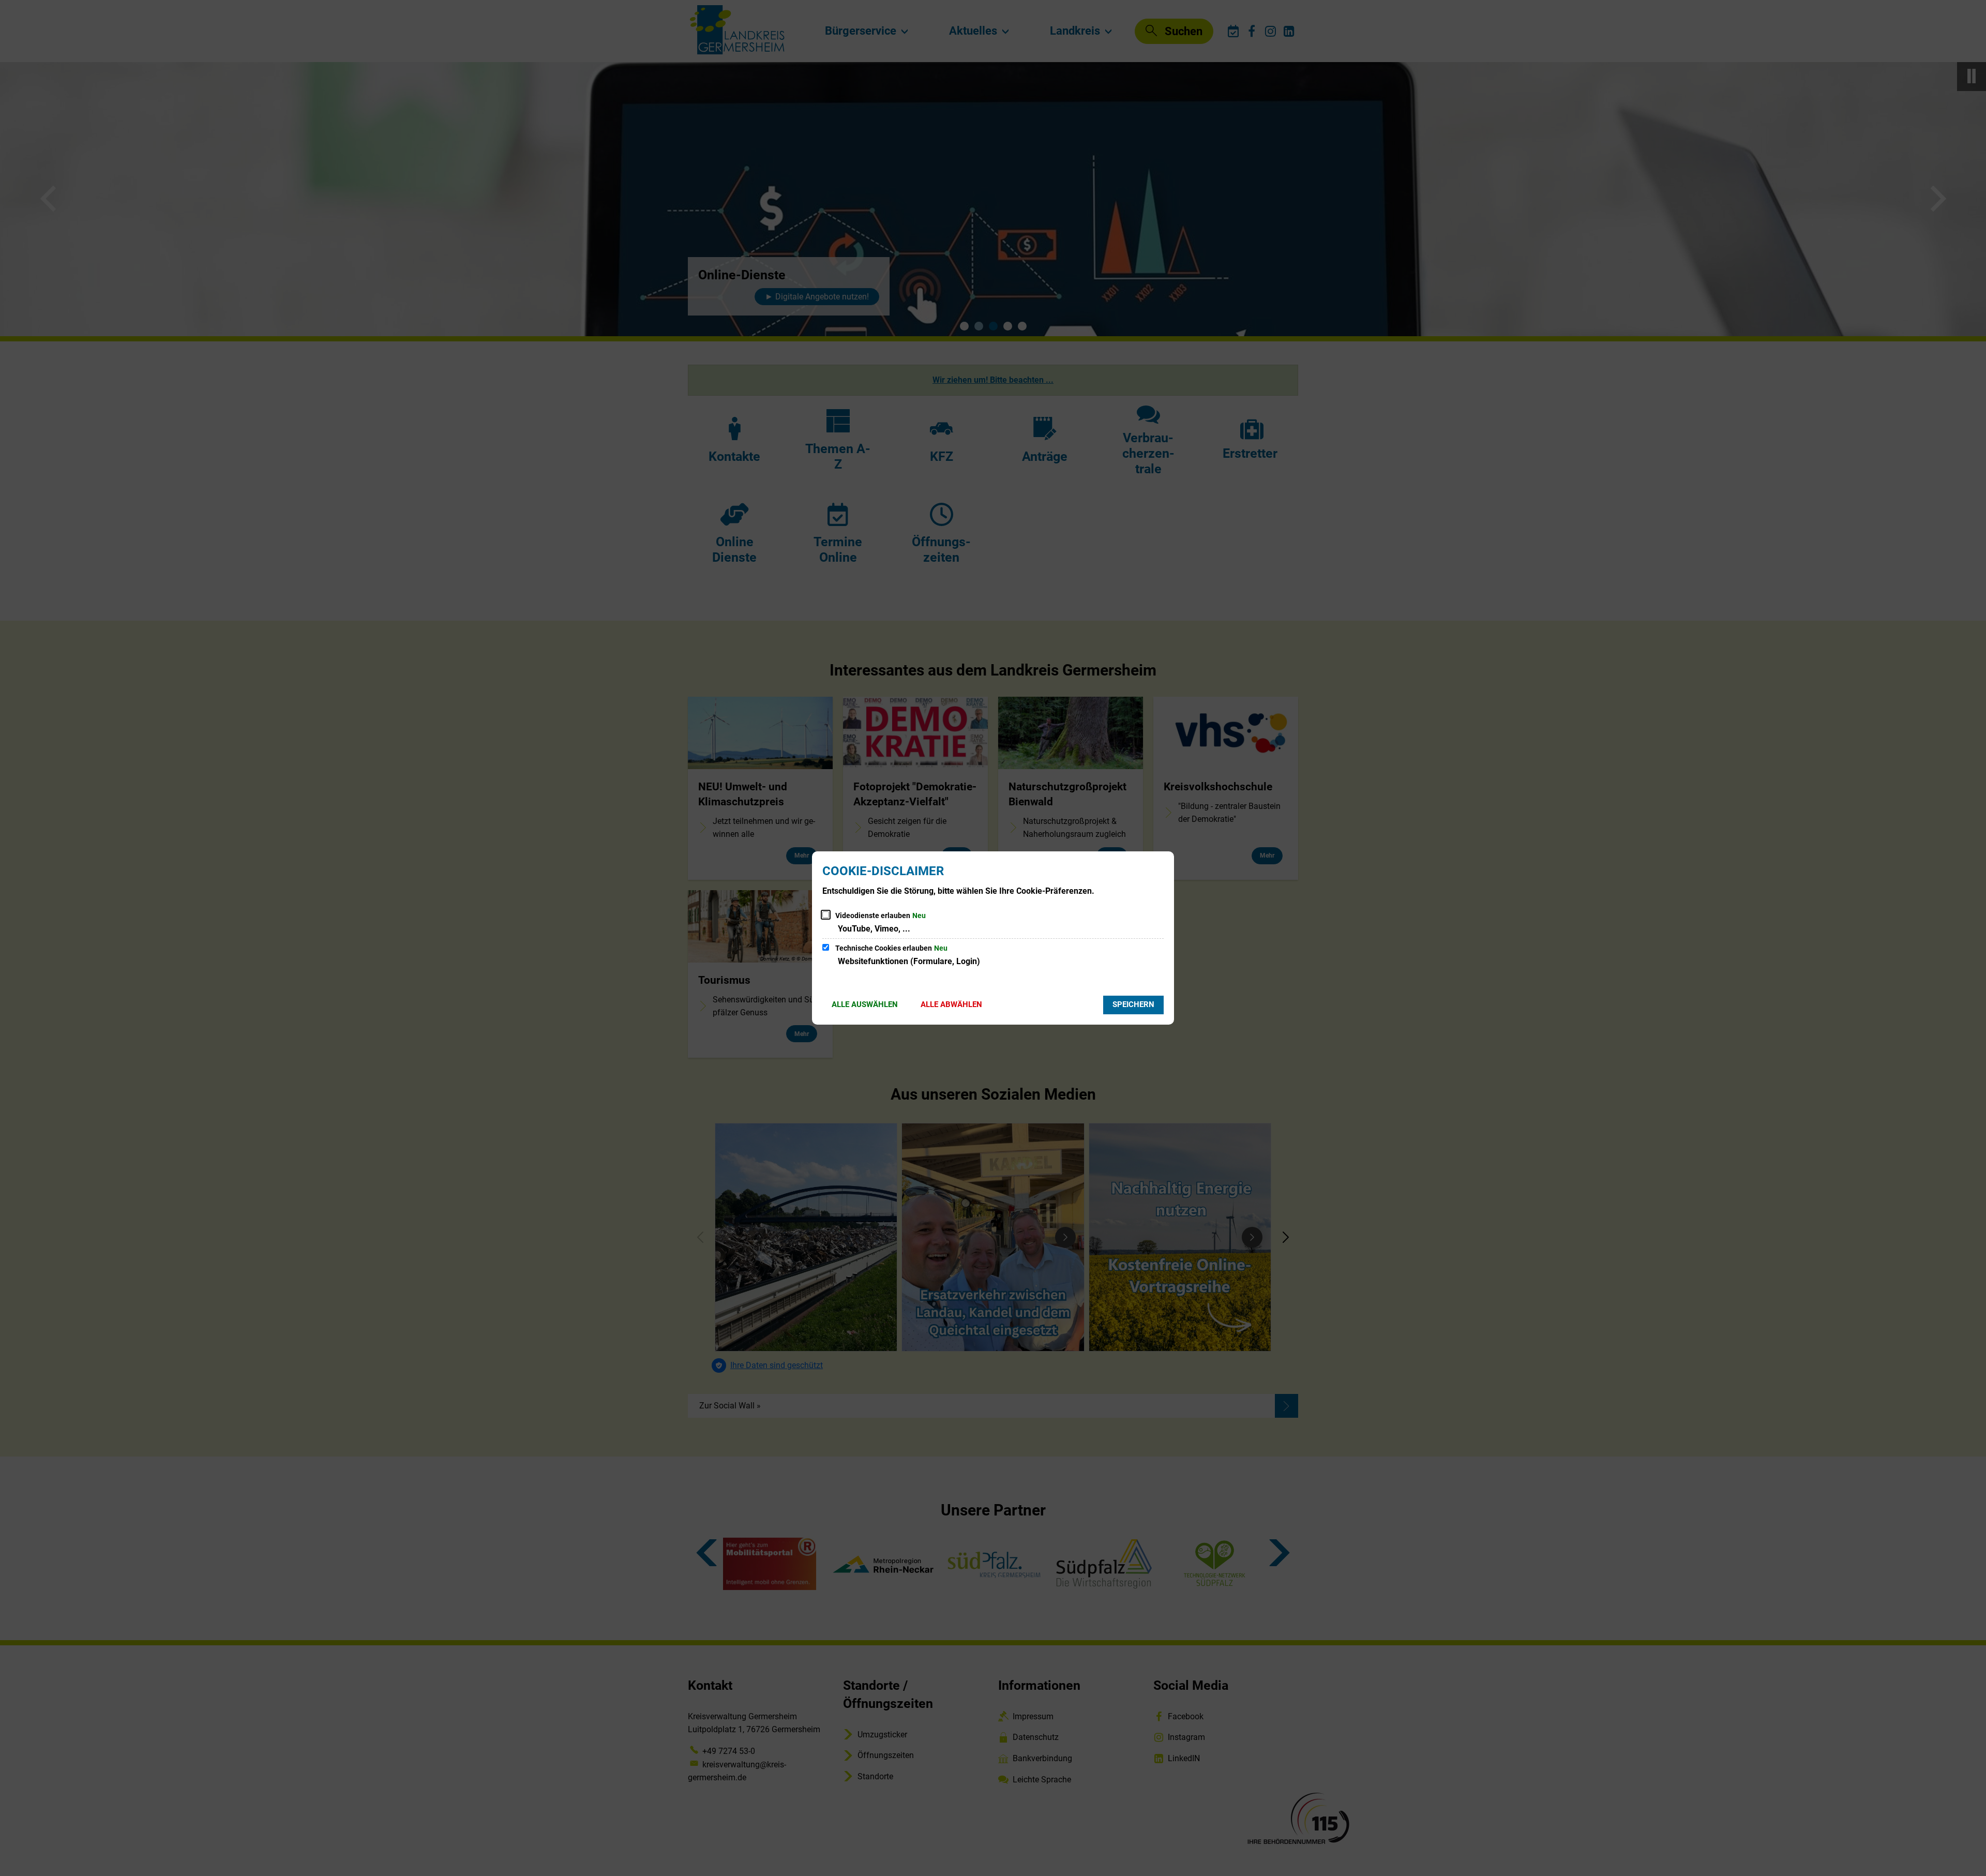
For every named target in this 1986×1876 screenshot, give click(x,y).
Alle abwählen (951, 1004)
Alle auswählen (865, 1004)
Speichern (1133, 1004)
